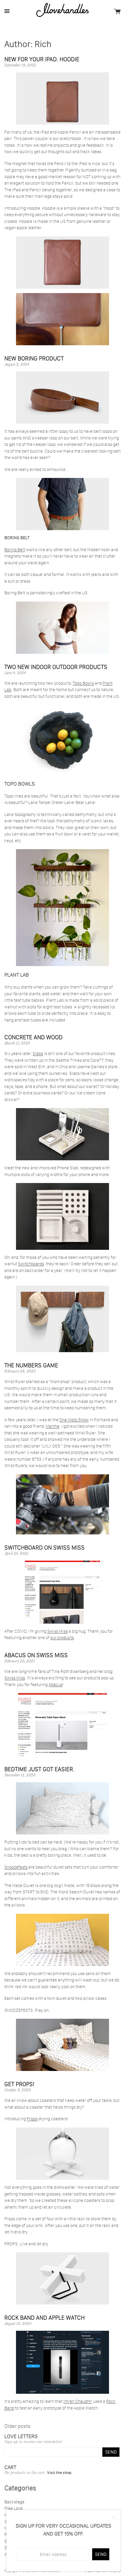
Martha (52, 1426)
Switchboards (31, 1264)
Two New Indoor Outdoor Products (56, 667)
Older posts (17, 2426)
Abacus (56, 1684)
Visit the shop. (60, 2472)
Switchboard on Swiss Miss (44, 1548)
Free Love (14, 2508)
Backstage (14, 2502)
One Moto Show (74, 1420)
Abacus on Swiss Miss (36, 1655)
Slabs (38, 1053)
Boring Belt (15, 550)
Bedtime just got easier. (39, 1769)
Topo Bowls (83, 683)
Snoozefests (16, 1867)
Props (32, 2119)
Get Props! (19, 2084)
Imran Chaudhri (78, 2401)
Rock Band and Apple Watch (44, 2318)
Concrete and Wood (33, 1037)
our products (62, 1637)
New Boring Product (34, 358)
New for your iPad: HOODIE (42, 59)
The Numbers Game (31, 1365)
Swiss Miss (57, 1631)
